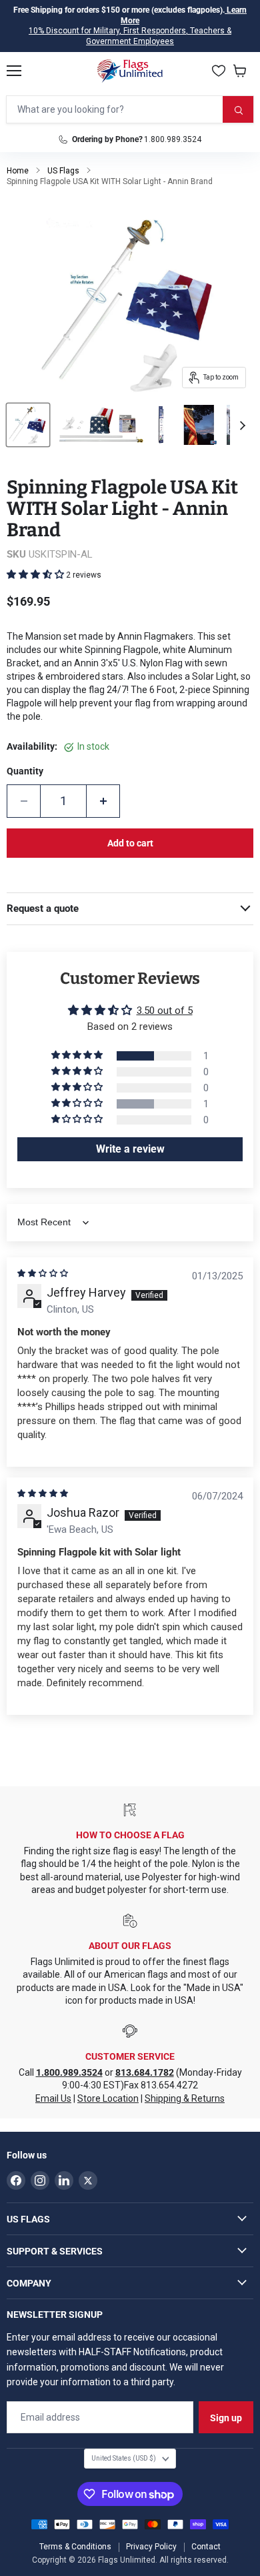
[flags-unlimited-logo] (130, 71)
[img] (43, 1273)
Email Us (53, 2098)
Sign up (226, 2418)
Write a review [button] (130, 1149)
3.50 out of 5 (165, 1011)
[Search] (238, 109)
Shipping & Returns (185, 2098)
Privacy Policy (151, 2547)
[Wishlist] (219, 71)
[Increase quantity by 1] (103, 801)
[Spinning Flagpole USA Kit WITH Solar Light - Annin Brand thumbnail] (28, 425)
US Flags (63, 171)
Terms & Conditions (75, 2547)
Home (18, 171)
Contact (206, 2547)
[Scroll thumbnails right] (241, 426)
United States (124, 2458)
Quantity (25, 771)
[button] (36, 574)
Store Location (108, 2098)
